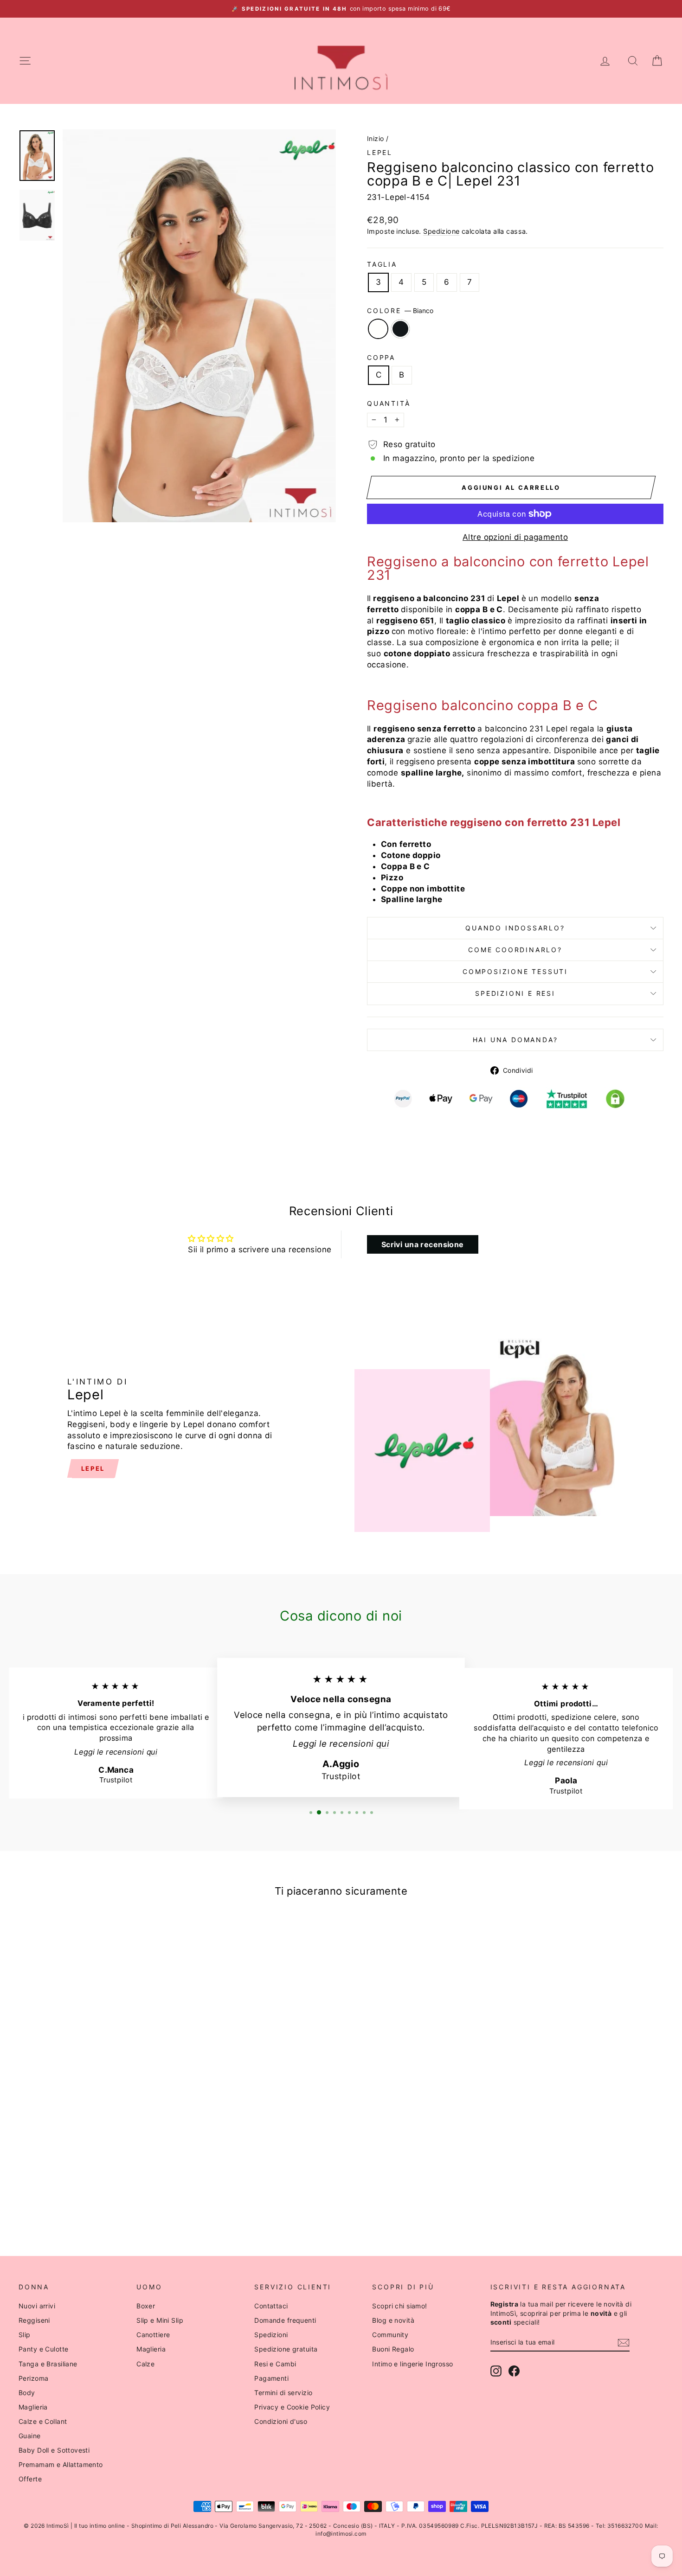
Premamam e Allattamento (61, 2464)
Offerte (30, 2479)
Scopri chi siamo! (399, 2306)
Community (390, 2335)
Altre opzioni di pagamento (515, 537)
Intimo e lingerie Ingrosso (412, 2364)
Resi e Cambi (275, 2364)
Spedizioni (271, 2335)
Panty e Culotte (43, 2349)
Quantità (389, 403)
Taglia (382, 264)
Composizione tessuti (515, 971)
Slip (25, 2335)
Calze (145, 2364)
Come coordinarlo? (515, 950)
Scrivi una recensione (423, 1244)
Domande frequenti (285, 2320)
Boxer (146, 2306)
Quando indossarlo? (515, 928)
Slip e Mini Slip (160, 2320)
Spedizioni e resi (515, 993)
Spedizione (441, 231)
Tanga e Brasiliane (48, 2364)
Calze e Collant (43, 2421)
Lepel (380, 152)
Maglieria (33, 2407)
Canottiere (153, 2335)
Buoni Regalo (393, 2349)
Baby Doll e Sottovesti (54, 2450)
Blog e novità (393, 2320)
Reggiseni (34, 2320)
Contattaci (271, 2306)
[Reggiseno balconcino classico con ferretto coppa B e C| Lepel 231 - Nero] (102, 2201)
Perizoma (33, 2378)
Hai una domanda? (515, 1040)
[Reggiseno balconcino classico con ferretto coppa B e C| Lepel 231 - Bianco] (89, 2201)
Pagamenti (271, 2378)
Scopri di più (95, 2130)
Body (27, 2393)
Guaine (30, 2436)
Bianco (378, 329)
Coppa (381, 357)
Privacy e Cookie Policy (292, 2407)
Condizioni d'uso (281, 2421)
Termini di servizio (283, 2393)
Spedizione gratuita (286, 2349)
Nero (400, 329)
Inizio (376, 138)
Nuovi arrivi (37, 2306)
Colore (400, 311)
